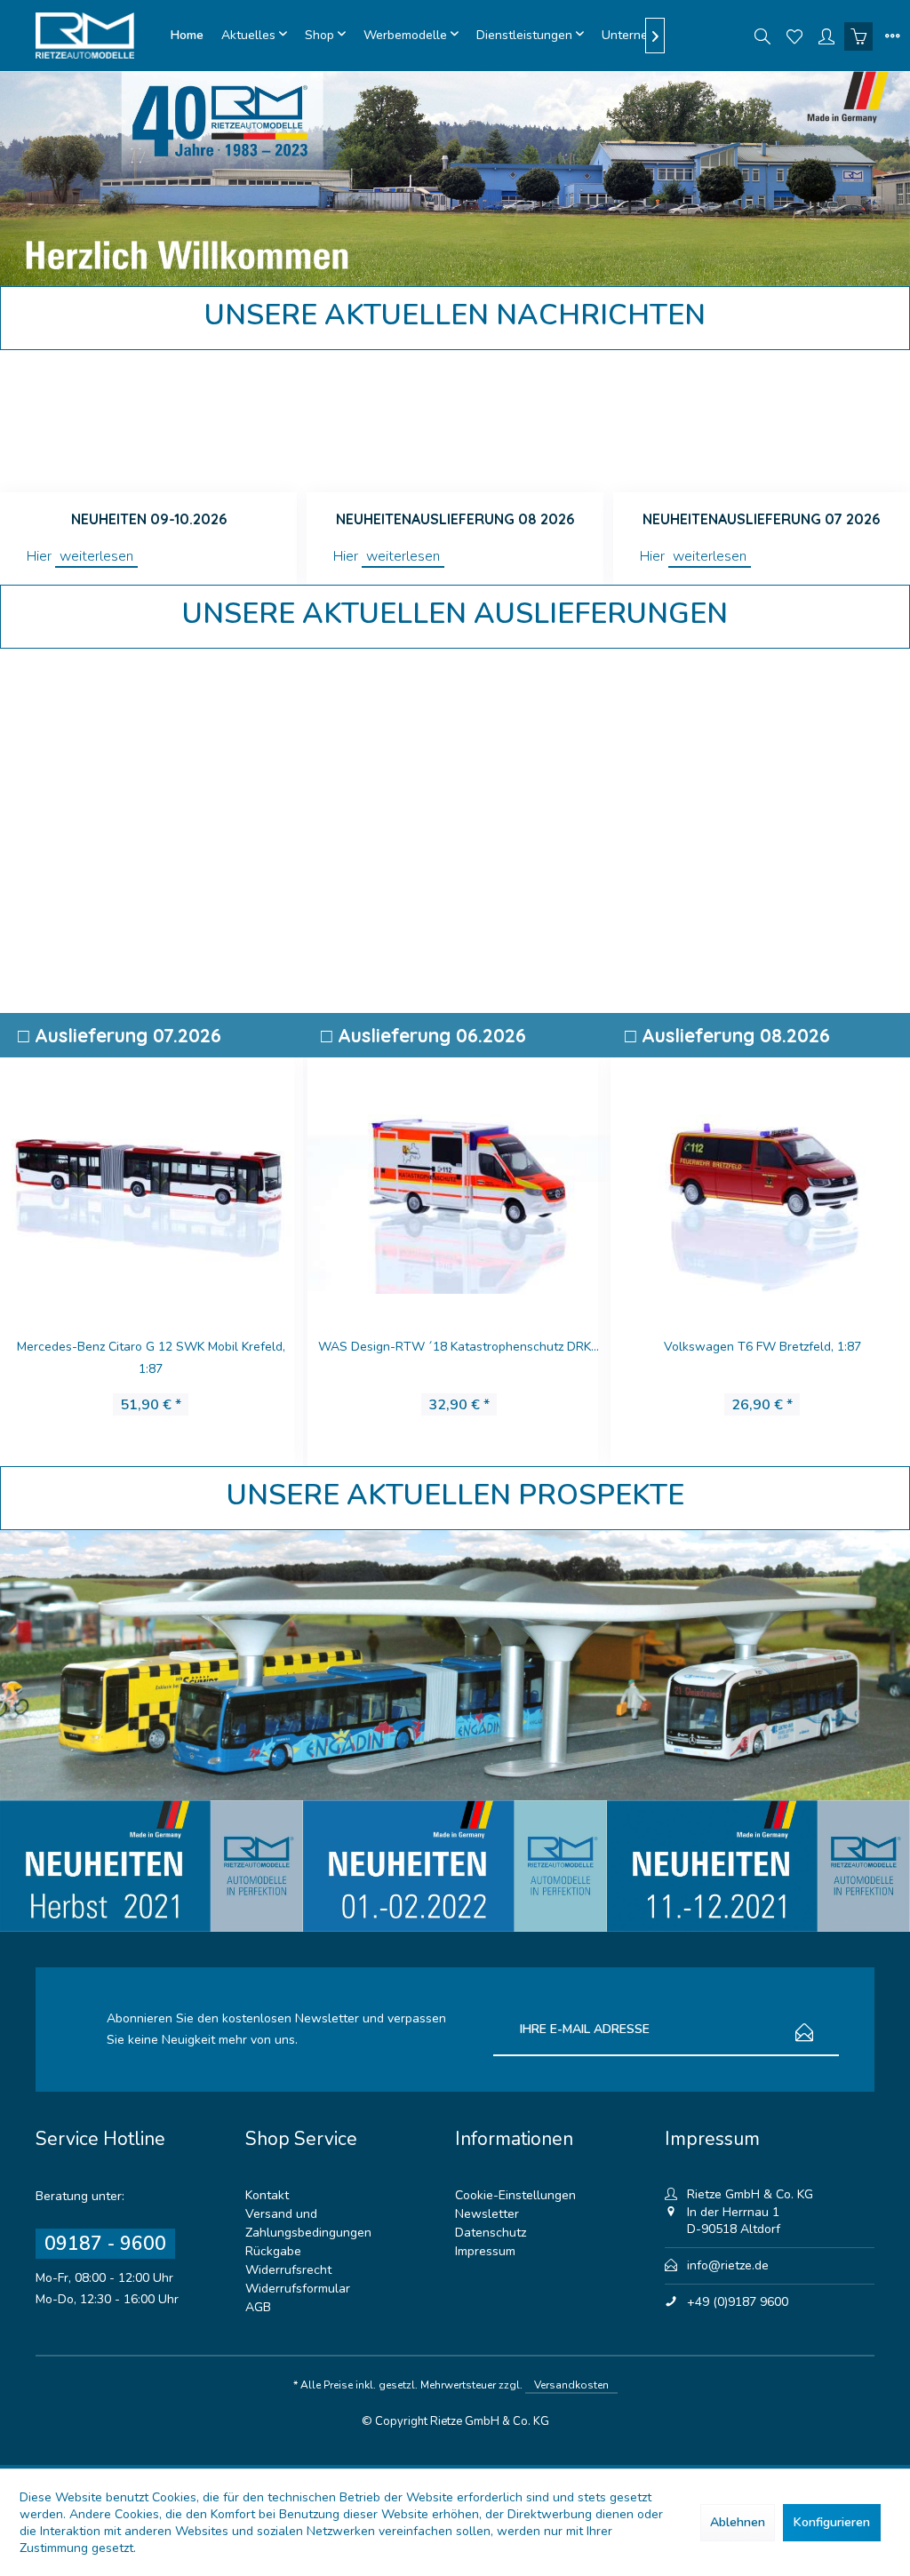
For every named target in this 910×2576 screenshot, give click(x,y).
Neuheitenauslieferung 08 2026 (455, 519)
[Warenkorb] (858, 36)
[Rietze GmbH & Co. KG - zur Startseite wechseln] (99, 36)
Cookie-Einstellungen (515, 2195)
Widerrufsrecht (288, 2270)
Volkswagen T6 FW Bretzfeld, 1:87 (758, 1347)
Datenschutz (491, 2233)
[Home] (187, 36)
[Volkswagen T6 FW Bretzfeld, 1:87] (758, 1180)
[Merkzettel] (794, 36)
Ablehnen (738, 2522)
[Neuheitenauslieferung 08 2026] (455, 421)
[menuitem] (187, 36)
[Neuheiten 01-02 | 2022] (455, 1866)
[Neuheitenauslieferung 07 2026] (762, 421)
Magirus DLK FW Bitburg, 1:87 (151, 1347)
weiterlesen (96, 556)
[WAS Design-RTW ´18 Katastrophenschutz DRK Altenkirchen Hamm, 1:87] (455, 1180)
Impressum (485, 2251)
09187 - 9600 (105, 2244)
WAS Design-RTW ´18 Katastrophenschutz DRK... (454, 1347)
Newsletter (487, 2214)
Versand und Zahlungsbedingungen (308, 2223)
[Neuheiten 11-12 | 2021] (758, 1866)
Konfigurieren (832, 2522)
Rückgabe (273, 2251)
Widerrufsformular (298, 2289)
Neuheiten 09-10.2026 (149, 519)
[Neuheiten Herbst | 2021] (152, 1866)
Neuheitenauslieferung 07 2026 (761, 519)
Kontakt (267, 2195)
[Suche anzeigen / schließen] (762, 36)
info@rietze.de (728, 2265)
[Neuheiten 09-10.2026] (148, 421)
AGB (258, 2307)
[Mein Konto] (826, 36)
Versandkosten (571, 2385)
